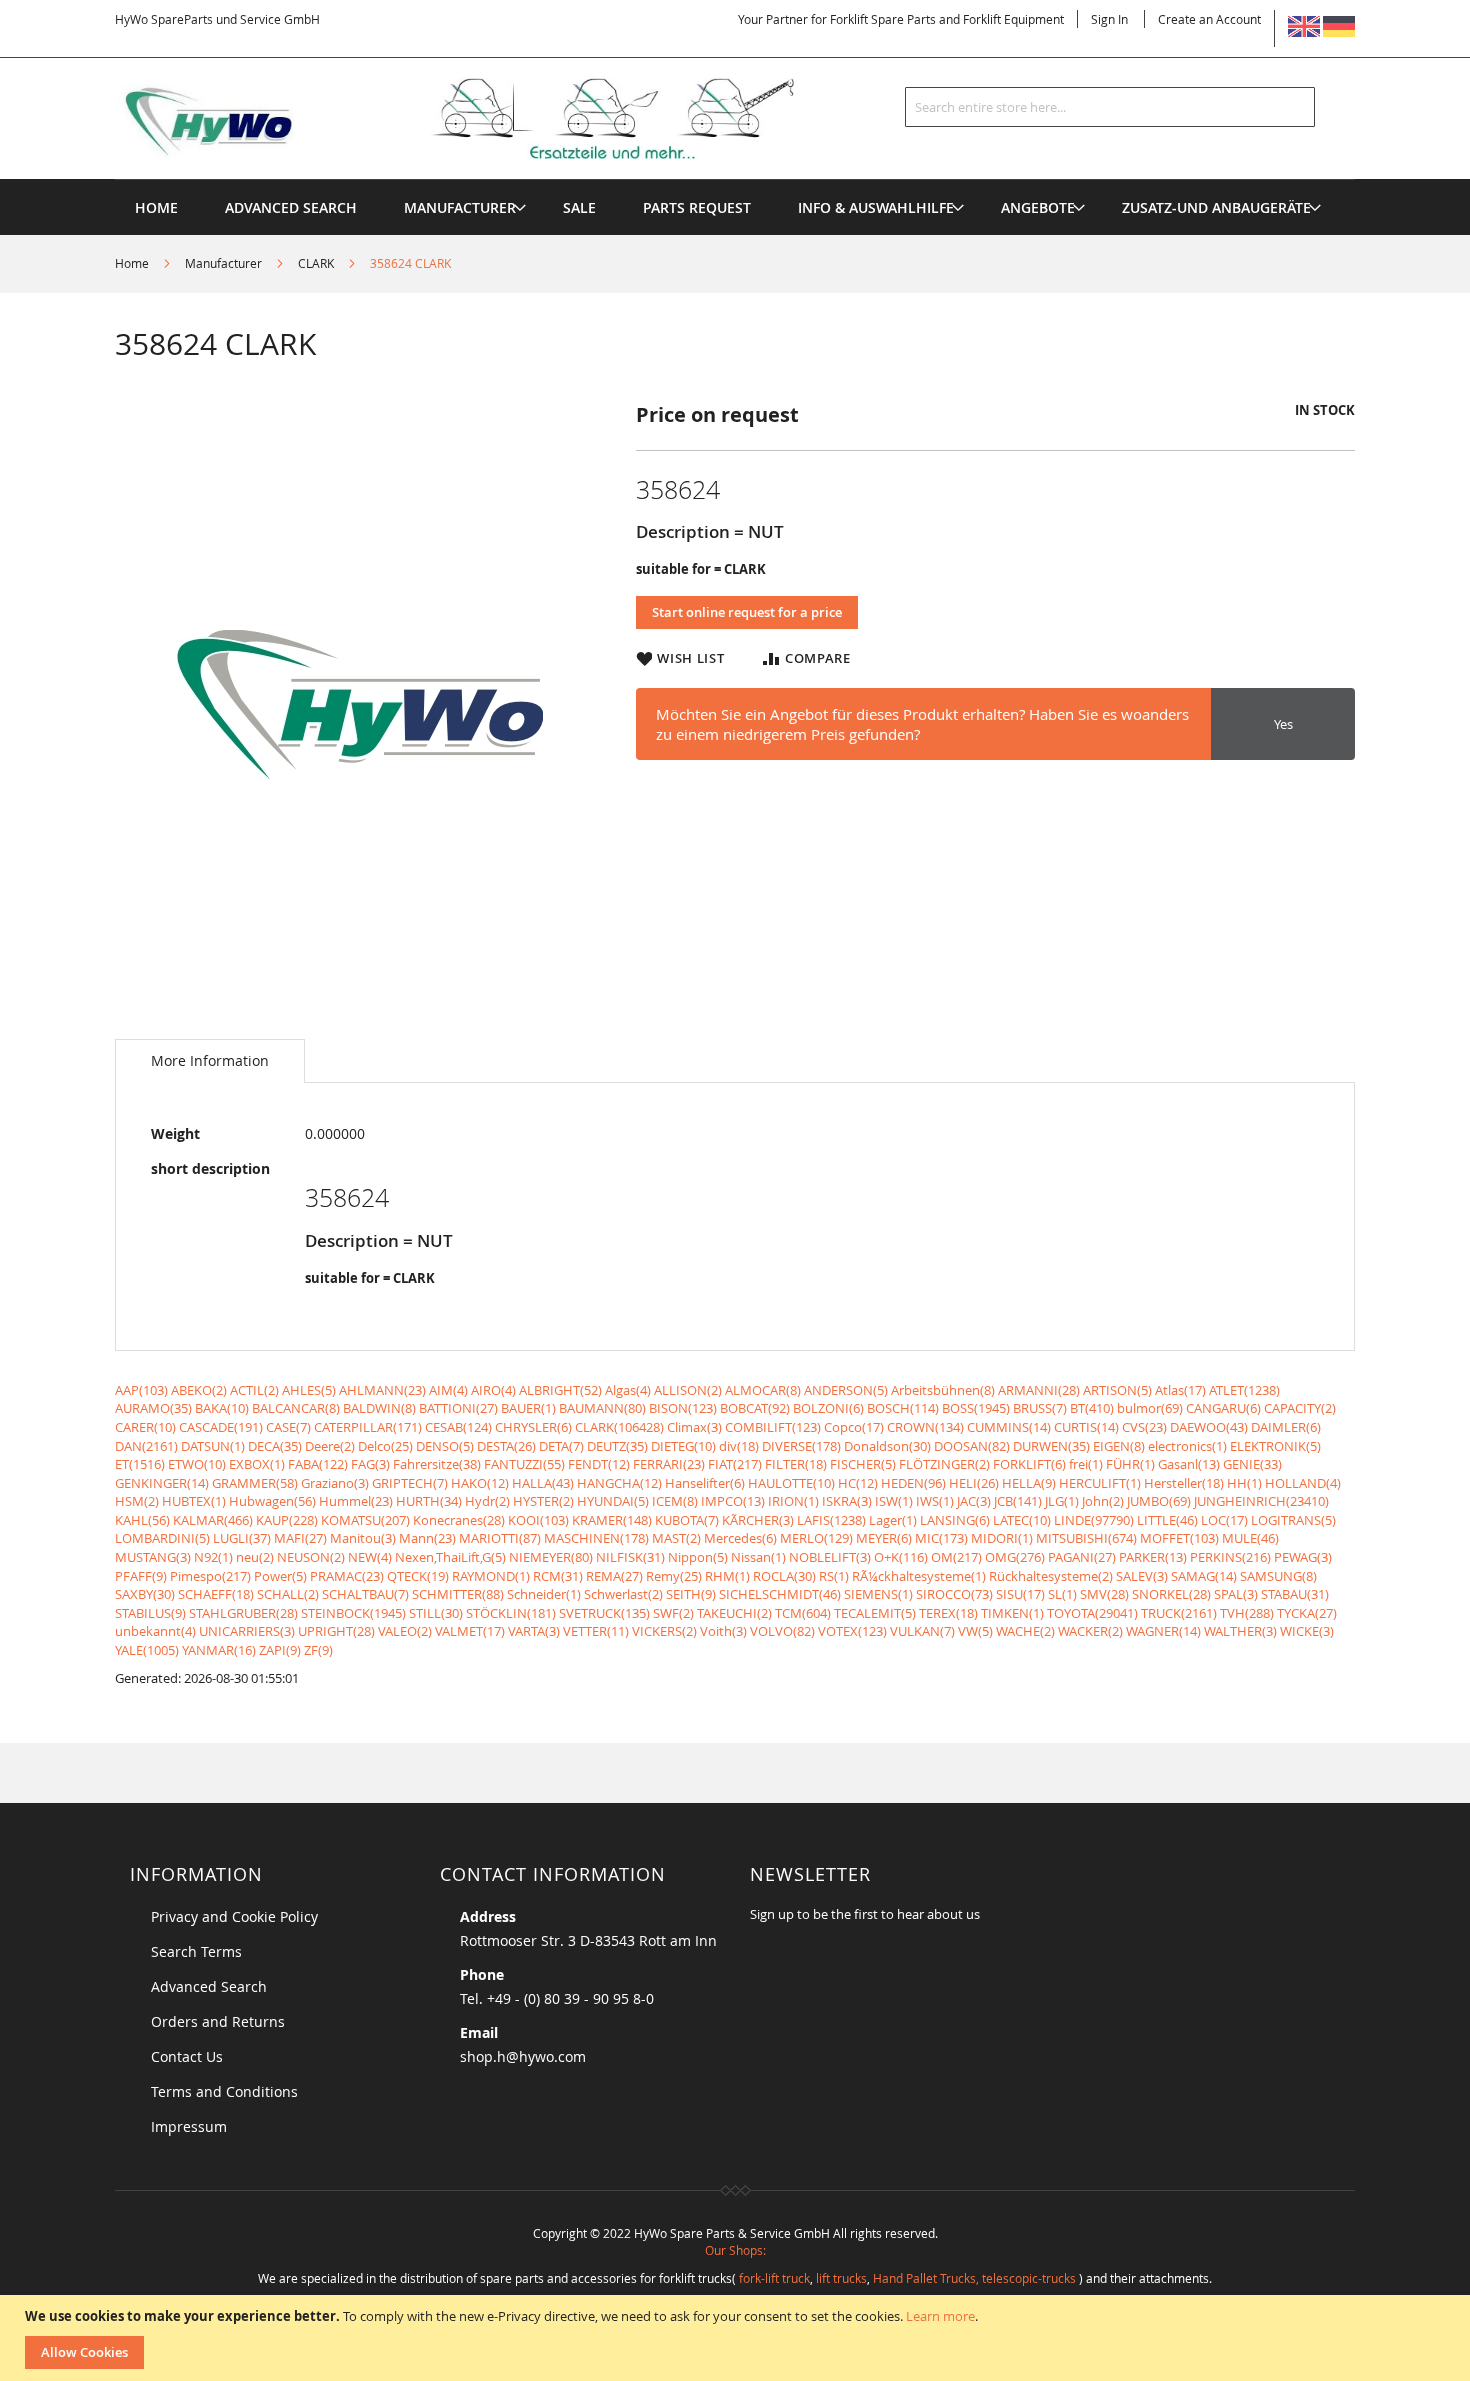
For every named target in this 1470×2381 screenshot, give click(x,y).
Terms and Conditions (224, 2091)
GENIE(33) (1252, 1464)
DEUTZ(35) (617, 1446)
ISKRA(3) (847, 1501)
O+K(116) (901, 1557)
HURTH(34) (429, 1501)
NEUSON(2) (311, 1557)
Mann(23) (427, 1538)
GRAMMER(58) (255, 1483)
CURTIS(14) (1086, 1427)
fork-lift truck (774, 2278)
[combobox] (1110, 107)
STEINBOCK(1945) (353, 1613)
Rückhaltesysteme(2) (1051, 1576)
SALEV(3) (1142, 1576)
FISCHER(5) (863, 1464)
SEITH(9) (691, 1594)
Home (132, 263)
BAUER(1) (528, 1408)
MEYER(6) (884, 1538)
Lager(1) (893, 1520)
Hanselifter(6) (705, 1483)
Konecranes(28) (459, 1520)
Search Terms (196, 1951)
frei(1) (1086, 1464)
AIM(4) (448, 1390)
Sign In (1109, 19)
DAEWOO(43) (1209, 1427)
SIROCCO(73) (954, 1594)
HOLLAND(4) (1303, 1483)
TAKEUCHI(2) (734, 1613)
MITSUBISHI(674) (1086, 1538)
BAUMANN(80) (602, 1408)
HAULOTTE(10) (791, 1483)
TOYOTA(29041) (1092, 1613)
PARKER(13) (1153, 1557)
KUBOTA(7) (687, 1520)
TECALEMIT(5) (875, 1613)
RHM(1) (727, 1576)
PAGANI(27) (1082, 1557)
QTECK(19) (418, 1576)
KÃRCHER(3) (758, 1520)
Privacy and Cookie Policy (234, 1916)
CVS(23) (1144, 1427)
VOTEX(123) (852, 1631)
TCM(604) (803, 1613)
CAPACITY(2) (1300, 1408)
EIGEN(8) (1119, 1446)
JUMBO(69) (1159, 1501)
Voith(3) (723, 1631)
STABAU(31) (1295, 1594)
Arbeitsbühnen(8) (943, 1390)
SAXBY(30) (145, 1594)
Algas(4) (628, 1390)
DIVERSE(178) (801, 1446)
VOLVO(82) (782, 1631)
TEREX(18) (948, 1613)
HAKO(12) (480, 1483)
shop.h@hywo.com (523, 2056)
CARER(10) (145, 1427)
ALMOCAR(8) (763, 1390)
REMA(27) (614, 1576)
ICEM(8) (675, 1501)
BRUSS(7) (1040, 1408)
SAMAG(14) (1204, 1576)
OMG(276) (1015, 1557)
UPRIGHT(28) (336, 1631)
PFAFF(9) (141, 1576)
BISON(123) (683, 1408)
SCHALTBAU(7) (365, 1594)
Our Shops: (735, 2250)
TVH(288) (1247, 1613)
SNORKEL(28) (1171, 1594)
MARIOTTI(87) (500, 1538)
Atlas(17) (1180, 1390)
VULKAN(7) (922, 1631)
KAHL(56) (142, 1520)
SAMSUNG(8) (1278, 1576)
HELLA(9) (1029, 1483)
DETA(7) (561, 1446)
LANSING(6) (955, 1520)
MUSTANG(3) (153, 1557)
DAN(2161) (146, 1446)
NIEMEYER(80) (551, 1557)
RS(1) (834, 1576)
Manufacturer (223, 263)
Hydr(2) (487, 1501)
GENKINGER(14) (162, 1483)
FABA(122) (318, 1464)
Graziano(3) (335, 1483)
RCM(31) (558, 1576)
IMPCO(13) (733, 1501)
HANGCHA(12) (619, 1483)
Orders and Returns (218, 2021)
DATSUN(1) (213, 1446)
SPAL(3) (1236, 1594)
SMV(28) (1104, 1594)
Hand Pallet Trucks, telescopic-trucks (974, 2278)
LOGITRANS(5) (1293, 1520)
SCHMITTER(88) (458, 1594)
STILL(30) (436, 1613)
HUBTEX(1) (194, 1501)
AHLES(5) (309, 1390)
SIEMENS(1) (878, 1594)
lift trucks (841, 2278)
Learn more (940, 2316)
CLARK (316, 263)
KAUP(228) (287, 1520)
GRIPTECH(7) (410, 1483)
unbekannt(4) (155, 1631)
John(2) (1103, 1501)
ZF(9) (318, 1650)
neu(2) (255, 1557)
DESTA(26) (506, 1446)
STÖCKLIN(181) (511, 1613)
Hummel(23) (356, 1501)
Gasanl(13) (1189, 1464)
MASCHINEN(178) (596, 1538)
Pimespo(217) (210, 1576)
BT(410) (1092, 1408)
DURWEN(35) (1051, 1446)
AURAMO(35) (153, 1408)
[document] (737, 2338)
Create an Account (1209, 19)
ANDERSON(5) (846, 1390)
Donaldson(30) (887, 1446)
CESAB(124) (458, 1427)
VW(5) (975, 1631)
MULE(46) (1250, 1538)
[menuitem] (460, 207)
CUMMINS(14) (1009, 1427)
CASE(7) (288, 1427)
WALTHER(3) (1240, 1631)
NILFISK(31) (630, 1557)
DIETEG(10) (683, 1446)
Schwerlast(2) (623, 1594)
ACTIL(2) (254, 1390)
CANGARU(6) (1223, 1408)
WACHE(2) (1025, 1631)
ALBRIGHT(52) (560, 1390)
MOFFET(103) (1179, 1538)
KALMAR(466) (213, 1520)
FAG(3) (370, 1464)
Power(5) (280, 1576)
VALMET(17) (470, 1631)
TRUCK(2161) (1179, 1613)
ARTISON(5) (1117, 1390)
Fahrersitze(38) (437, 1464)
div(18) (739, 1446)
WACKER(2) (1090, 1631)
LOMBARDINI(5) (162, 1538)
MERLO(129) (816, 1538)
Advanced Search (209, 1986)
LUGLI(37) (242, 1538)
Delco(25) (385, 1446)
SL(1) (1062, 1594)
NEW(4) (370, 1557)
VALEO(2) (405, 1631)
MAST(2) (676, 1538)
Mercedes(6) (740, 1538)
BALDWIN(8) (379, 1408)
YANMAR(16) (219, 1650)
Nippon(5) (698, 1557)
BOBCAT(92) (755, 1408)
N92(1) (213, 1557)
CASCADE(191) (221, 1427)
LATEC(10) (1022, 1520)
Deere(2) (330, 1446)
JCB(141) (1018, 1501)
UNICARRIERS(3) (247, 1631)
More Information (210, 1060)
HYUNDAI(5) (613, 1501)
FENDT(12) (599, 1464)
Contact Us (187, 2056)
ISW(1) (894, 1501)
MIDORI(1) (1002, 1538)
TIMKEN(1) (1012, 1613)
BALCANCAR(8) (296, 1408)
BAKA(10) (222, 1408)
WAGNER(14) (1163, 1631)
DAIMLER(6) (1286, 1427)
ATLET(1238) (1244, 1390)
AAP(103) (141, 1390)
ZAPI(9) (280, 1650)
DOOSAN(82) (972, 1446)
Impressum (189, 2126)
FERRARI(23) (669, 1464)
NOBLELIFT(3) (830, 1557)
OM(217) (956, 1557)
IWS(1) (935, 1501)
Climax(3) (694, 1427)
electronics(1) (1187, 1446)
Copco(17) (854, 1427)
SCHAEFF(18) (216, 1594)
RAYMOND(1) (491, 1576)
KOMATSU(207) (365, 1520)
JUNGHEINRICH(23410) (1261, 1501)
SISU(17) (1020, 1594)
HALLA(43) (543, 1483)
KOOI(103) (538, 1520)
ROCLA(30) (784, 1576)
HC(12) (858, 1483)
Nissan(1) (758, 1557)
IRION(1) (793, 1501)
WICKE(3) (1307, 1631)
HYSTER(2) (543, 1501)
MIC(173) (941, 1538)
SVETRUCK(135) (604, 1613)
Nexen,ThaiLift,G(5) (450, 1557)
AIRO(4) (493, 1390)
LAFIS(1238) (831, 1520)
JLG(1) (1062, 1501)
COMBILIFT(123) (773, 1427)
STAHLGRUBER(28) (243, 1613)
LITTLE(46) (1167, 1520)
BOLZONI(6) (828, 1408)
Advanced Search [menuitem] (291, 207)
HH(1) (1244, 1483)
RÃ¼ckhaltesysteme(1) (919, 1576)
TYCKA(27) (1307, 1613)
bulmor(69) (1150, 1408)
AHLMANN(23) (382, 1390)
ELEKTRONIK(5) (1275, 1446)
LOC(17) (1224, 1520)
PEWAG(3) (1303, 1557)
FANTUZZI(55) (524, 1464)
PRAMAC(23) (347, 1576)
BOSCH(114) (903, 1408)
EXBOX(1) (257, 1464)
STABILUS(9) (150, 1613)
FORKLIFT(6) (1029, 1464)
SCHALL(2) (288, 1594)
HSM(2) (137, 1501)
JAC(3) (974, 1501)
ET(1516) (140, 1464)
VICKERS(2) (664, 1631)
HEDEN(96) (913, 1483)
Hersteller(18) (1184, 1483)
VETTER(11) (596, 1631)
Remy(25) (674, 1576)
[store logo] (487, 119)
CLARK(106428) (619, 1427)
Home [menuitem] (156, 207)
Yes (1283, 724)
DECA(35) (275, 1446)
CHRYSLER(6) (533, 1427)
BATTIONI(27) (458, 1408)
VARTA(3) (534, 1631)
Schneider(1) (544, 1594)
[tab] (210, 1061)
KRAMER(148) (612, 1520)
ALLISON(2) (688, 1390)
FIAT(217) (735, 1464)
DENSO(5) (445, 1446)
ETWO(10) (197, 1464)
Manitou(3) (363, 1538)
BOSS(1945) (976, 1408)
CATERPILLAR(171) (368, 1427)
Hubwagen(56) (272, 1501)
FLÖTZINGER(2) (944, 1464)
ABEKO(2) (199, 1390)
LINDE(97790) (1094, 1520)
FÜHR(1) (1130, 1464)
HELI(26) (974, 1483)
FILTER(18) (796, 1464)
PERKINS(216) (1230, 1557)
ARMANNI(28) (1039, 1390)
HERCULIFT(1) (1100, 1483)
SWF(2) (673, 1613)
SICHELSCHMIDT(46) (780, 1594)
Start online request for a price (747, 612)
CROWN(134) (925, 1427)
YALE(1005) (147, 1650)
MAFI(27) (300, 1538)
